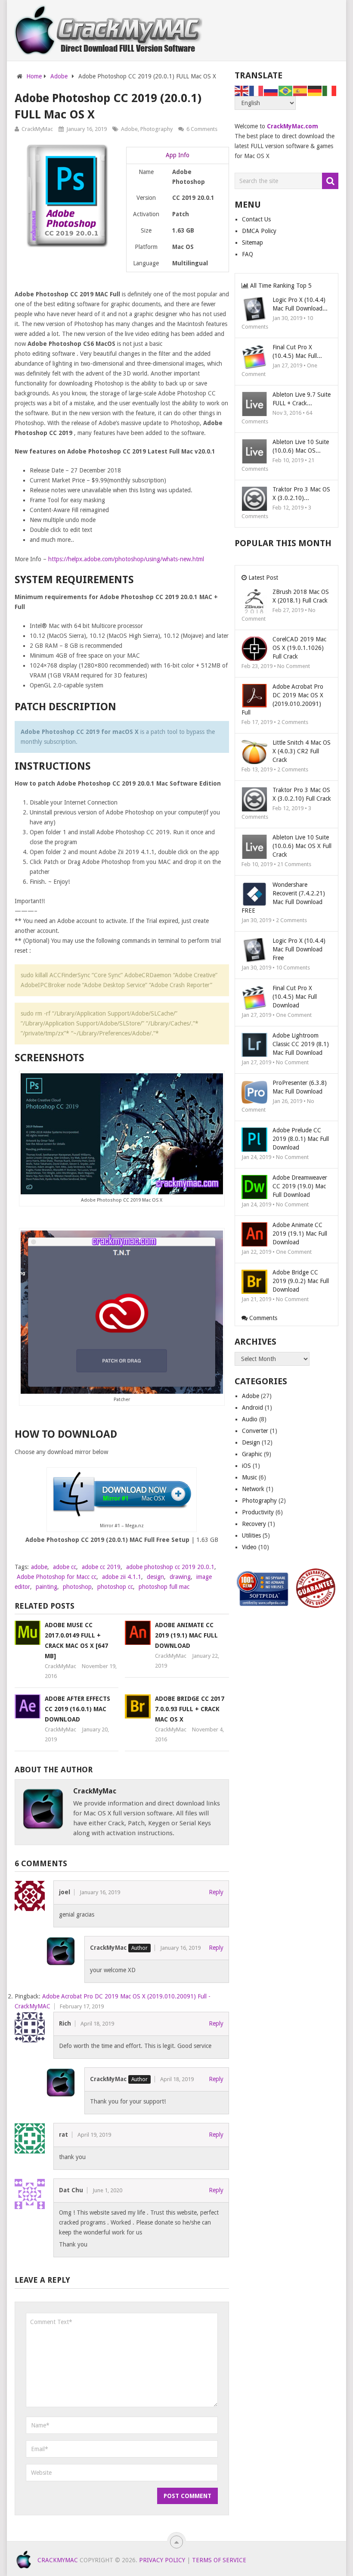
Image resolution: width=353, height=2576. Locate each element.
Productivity (258, 1512)
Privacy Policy (162, 2560)
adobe (39, 1567)
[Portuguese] (286, 90)
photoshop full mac (164, 1587)
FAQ (248, 254)
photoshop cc (115, 1587)
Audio (250, 1419)
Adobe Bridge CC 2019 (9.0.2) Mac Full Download (301, 1281)
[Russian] (271, 90)
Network (253, 1489)
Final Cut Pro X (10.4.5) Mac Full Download (295, 997)
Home (34, 76)
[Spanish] (300, 90)
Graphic (252, 1454)
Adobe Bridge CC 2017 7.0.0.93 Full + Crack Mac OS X (190, 1709)
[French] (257, 90)
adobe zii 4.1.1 (122, 1577)
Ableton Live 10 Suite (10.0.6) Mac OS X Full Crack (302, 846)
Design (251, 1442)
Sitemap (252, 242)
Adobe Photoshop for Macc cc (57, 1577)
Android (252, 1408)
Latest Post (262, 578)
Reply (216, 1892)
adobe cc (65, 1567)
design (155, 1577)
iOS (246, 1466)
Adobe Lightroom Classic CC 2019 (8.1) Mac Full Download (301, 1044)
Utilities (251, 1535)
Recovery (254, 1524)
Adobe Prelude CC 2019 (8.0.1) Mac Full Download (301, 1139)
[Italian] (330, 90)
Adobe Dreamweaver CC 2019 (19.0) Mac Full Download (300, 1186)
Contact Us (256, 219)
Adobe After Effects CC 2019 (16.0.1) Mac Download (77, 1709)
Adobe (59, 76)
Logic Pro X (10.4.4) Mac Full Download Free (299, 949)
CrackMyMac (37, 129)
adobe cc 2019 (101, 1567)
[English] (242, 90)
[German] (315, 90)
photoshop (77, 1587)
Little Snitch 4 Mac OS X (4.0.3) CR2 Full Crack (302, 751)
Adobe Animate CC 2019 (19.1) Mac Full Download (186, 1635)
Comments (262, 1318)
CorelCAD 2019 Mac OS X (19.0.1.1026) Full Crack (299, 648)
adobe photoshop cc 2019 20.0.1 (170, 1567)
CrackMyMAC (58, 2560)
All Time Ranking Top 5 (280, 286)
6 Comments (202, 129)
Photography (156, 129)
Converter (255, 1431)
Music (249, 1477)
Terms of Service (219, 2560)
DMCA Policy (259, 231)
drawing (180, 1577)
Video (249, 1547)
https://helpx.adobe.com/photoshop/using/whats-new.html (126, 559)
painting (46, 1587)
